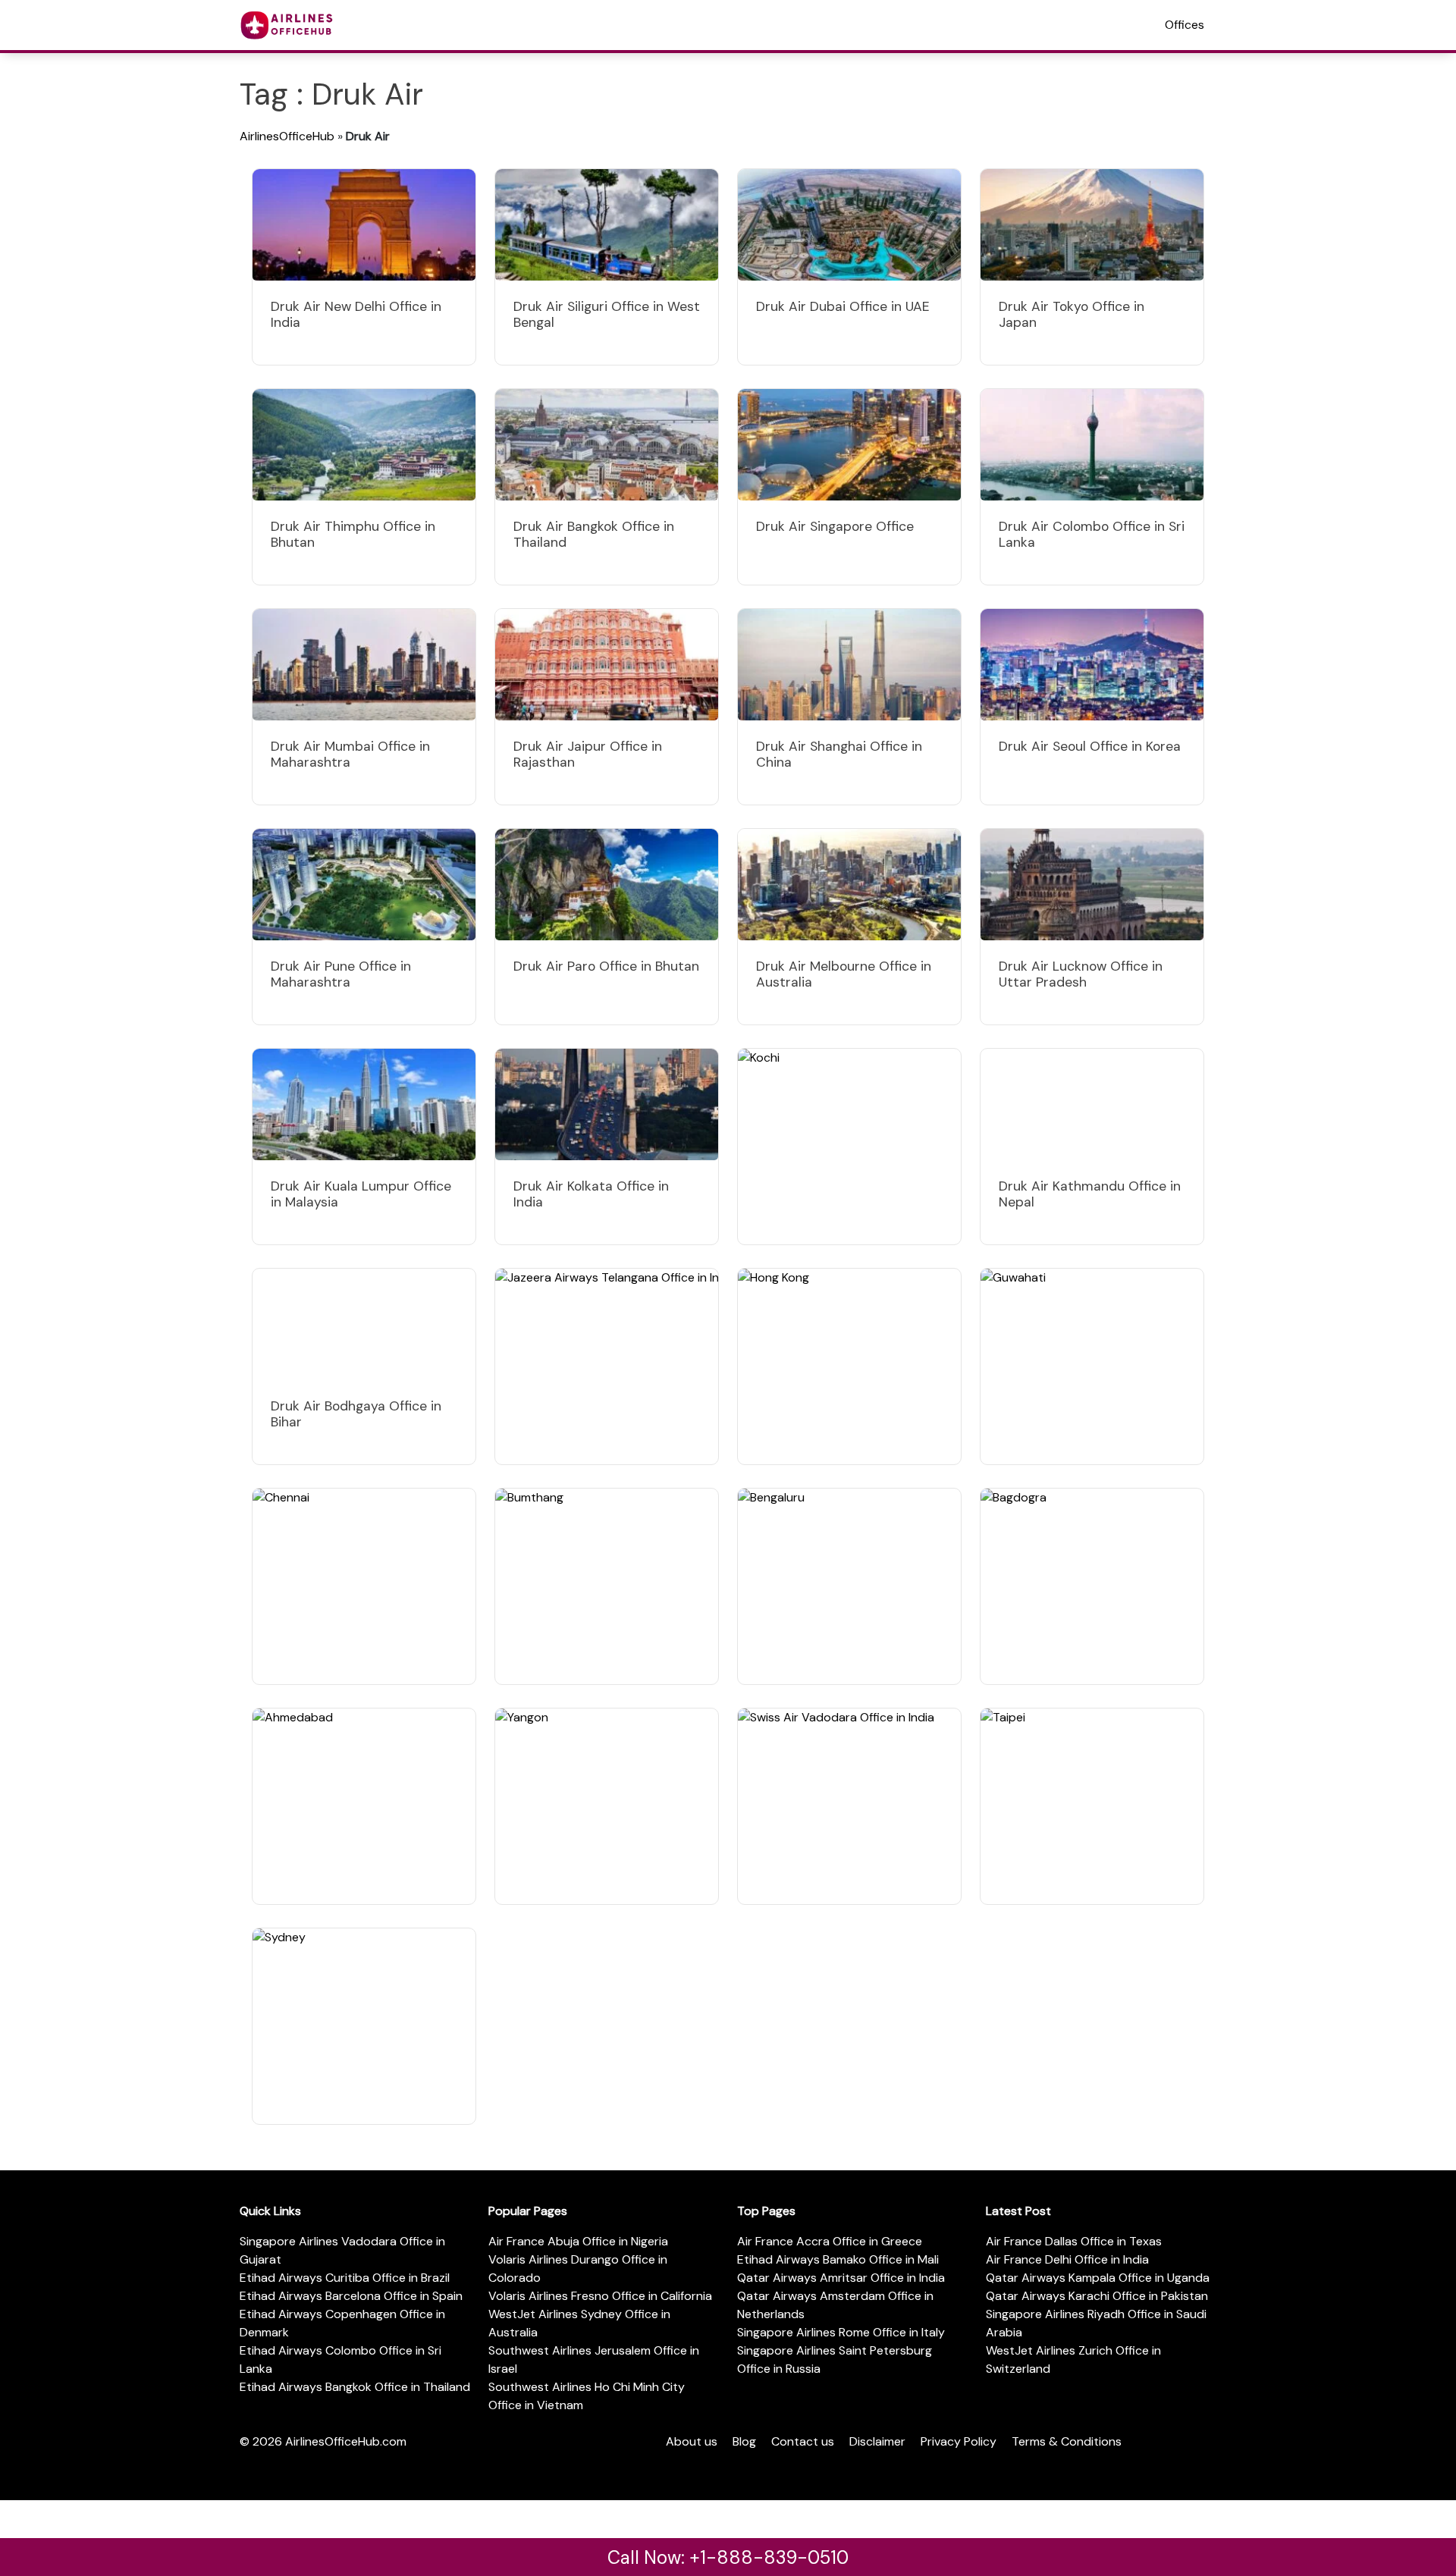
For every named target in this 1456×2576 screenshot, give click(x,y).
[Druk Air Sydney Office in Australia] (364, 2026)
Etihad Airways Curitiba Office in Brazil (345, 2278)
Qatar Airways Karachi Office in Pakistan (1097, 2296)
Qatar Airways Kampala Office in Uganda (1098, 2278)
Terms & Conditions (1067, 2441)
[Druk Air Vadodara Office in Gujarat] (849, 1806)
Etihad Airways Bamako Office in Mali (838, 2259)
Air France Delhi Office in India (1067, 2259)
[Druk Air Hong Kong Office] (849, 1366)
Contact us (803, 2441)
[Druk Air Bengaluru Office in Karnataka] (849, 1586)
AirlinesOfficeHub (287, 136)
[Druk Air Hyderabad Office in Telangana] (607, 1366)
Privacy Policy (959, 2441)
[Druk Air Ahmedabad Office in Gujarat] (364, 1806)
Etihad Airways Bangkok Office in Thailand (355, 2387)
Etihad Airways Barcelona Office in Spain (351, 2296)
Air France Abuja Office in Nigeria (578, 2241)
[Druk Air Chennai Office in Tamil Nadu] (364, 1586)
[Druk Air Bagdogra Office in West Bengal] (1092, 1586)
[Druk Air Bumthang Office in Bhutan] (607, 1586)
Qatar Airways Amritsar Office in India (841, 2278)
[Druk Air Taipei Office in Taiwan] (1092, 1806)
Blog (744, 2441)
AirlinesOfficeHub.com (346, 2441)
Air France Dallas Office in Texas (1074, 2241)
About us (692, 2441)
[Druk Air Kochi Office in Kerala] (849, 1147)
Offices (1185, 25)
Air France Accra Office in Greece (830, 2241)
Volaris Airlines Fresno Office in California (600, 2296)
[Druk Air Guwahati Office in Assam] (1092, 1366)
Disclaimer (877, 2441)
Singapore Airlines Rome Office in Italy (841, 2332)
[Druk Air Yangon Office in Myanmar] (607, 1806)
